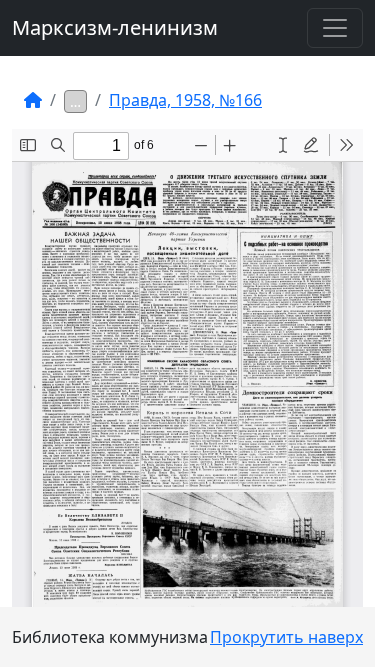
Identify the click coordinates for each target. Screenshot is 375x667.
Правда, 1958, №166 (185, 100)
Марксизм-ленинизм (115, 27)
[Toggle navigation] (335, 28)
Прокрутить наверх (286, 637)
